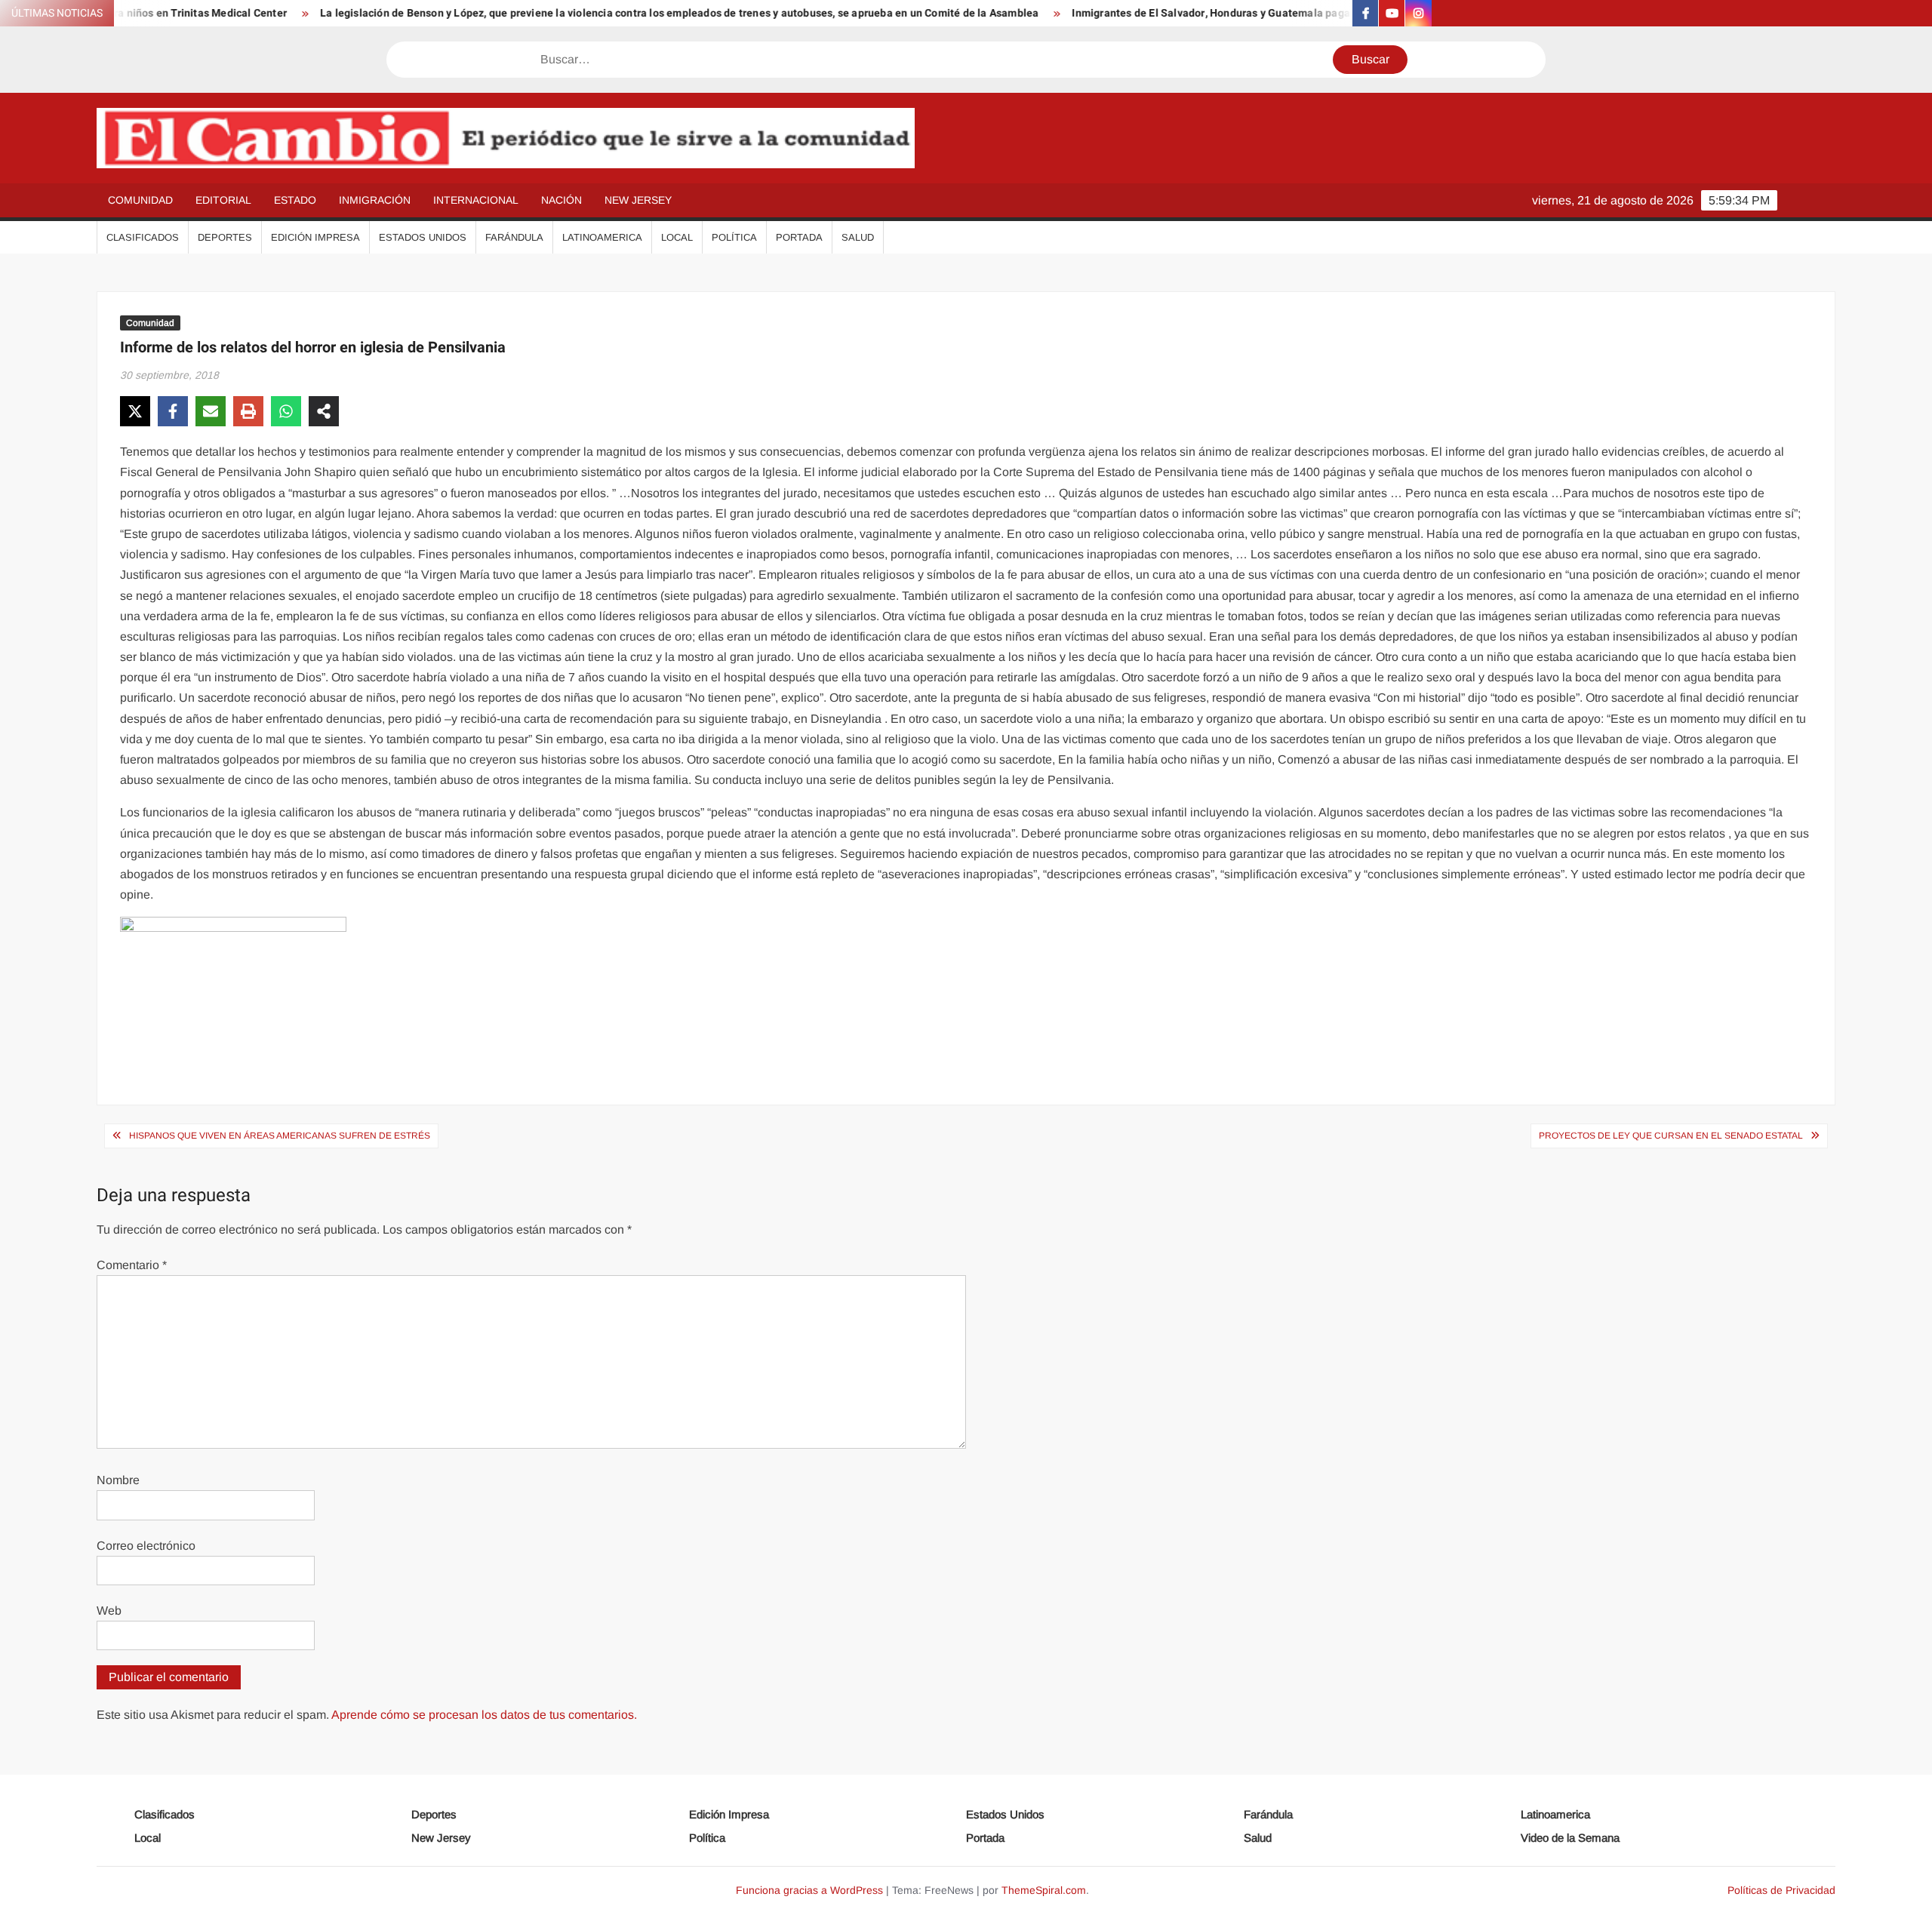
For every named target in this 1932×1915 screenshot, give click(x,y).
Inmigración (375, 200)
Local (677, 237)
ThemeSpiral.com (1044, 1890)
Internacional (476, 200)
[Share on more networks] (324, 411)
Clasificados (143, 237)
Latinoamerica (602, 237)
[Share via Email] (211, 411)
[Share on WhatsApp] (286, 411)
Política (734, 237)
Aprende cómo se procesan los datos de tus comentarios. (484, 1715)
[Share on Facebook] (173, 411)
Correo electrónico (146, 1546)
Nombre (118, 1480)
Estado (295, 200)
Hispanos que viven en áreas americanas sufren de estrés (280, 1136)
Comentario (132, 1265)
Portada (799, 237)
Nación (561, 200)
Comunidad (140, 200)
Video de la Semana (1570, 1838)
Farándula (514, 237)
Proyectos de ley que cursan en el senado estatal (1671, 1136)
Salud (858, 237)
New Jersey (638, 200)
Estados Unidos (423, 237)
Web (109, 1611)
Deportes (225, 237)
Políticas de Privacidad (1781, 1890)
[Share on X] (135, 411)
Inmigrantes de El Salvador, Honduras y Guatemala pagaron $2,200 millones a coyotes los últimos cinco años (1277, 13)
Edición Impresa (315, 237)
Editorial (223, 200)
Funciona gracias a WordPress (809, 1890)
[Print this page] (248, 411)
